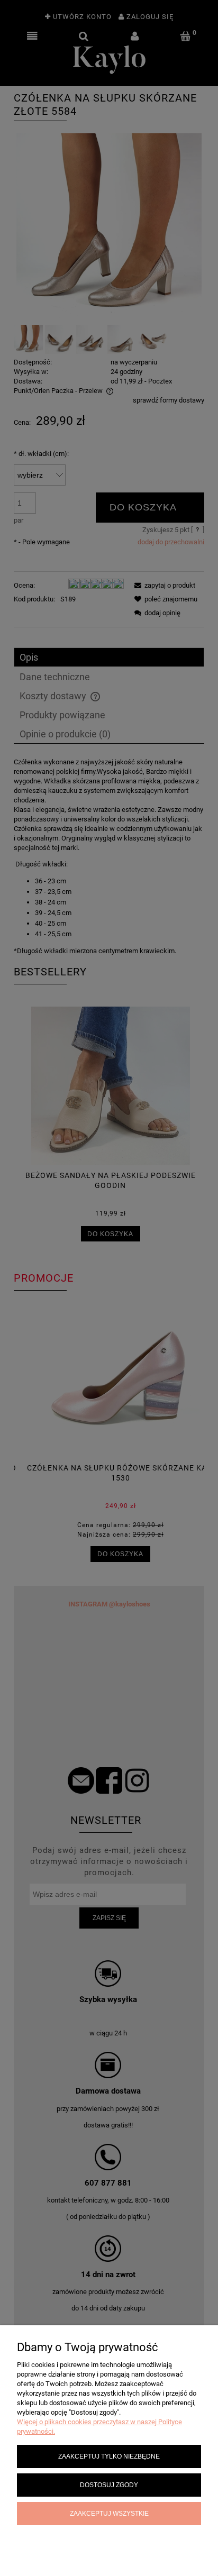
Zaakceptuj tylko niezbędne (109, 2456)
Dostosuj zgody (109, 2485)
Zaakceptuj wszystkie (109, 2513)
